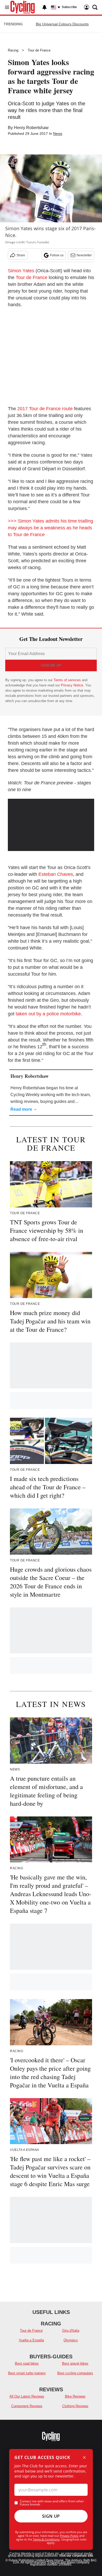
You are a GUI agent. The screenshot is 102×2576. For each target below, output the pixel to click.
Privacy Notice (72, 685)
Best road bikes (27, 2363)
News (58, 134)
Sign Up (51, 2516)
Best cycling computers (75, 2373)
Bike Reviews (75, 2396)
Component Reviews (27, 2406)
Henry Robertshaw (31, 128)
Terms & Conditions (46, 2539)
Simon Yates (21, 271)
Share (21, 255)
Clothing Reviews (75, 2406)
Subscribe (69, 7)
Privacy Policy (69, 2536)
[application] (51, 823)
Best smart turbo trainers (27, 2373)
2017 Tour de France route (45, 409)
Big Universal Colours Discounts (62, 24)
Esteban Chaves (56, 874)
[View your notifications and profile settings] (44, 7)
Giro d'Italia (71, 2331)
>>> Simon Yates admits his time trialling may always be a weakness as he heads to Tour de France (50, 528)
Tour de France (39, 50)
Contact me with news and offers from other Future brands (52, 2503)
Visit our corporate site (76, 2556)
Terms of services (68, 680)
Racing (13, 50)
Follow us (57, 255)
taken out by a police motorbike (48, 1014)
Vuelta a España (31, 2340)
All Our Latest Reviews (27, 2396)
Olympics (71, 2340)
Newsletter (84, 255)
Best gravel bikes (75, 2363)
